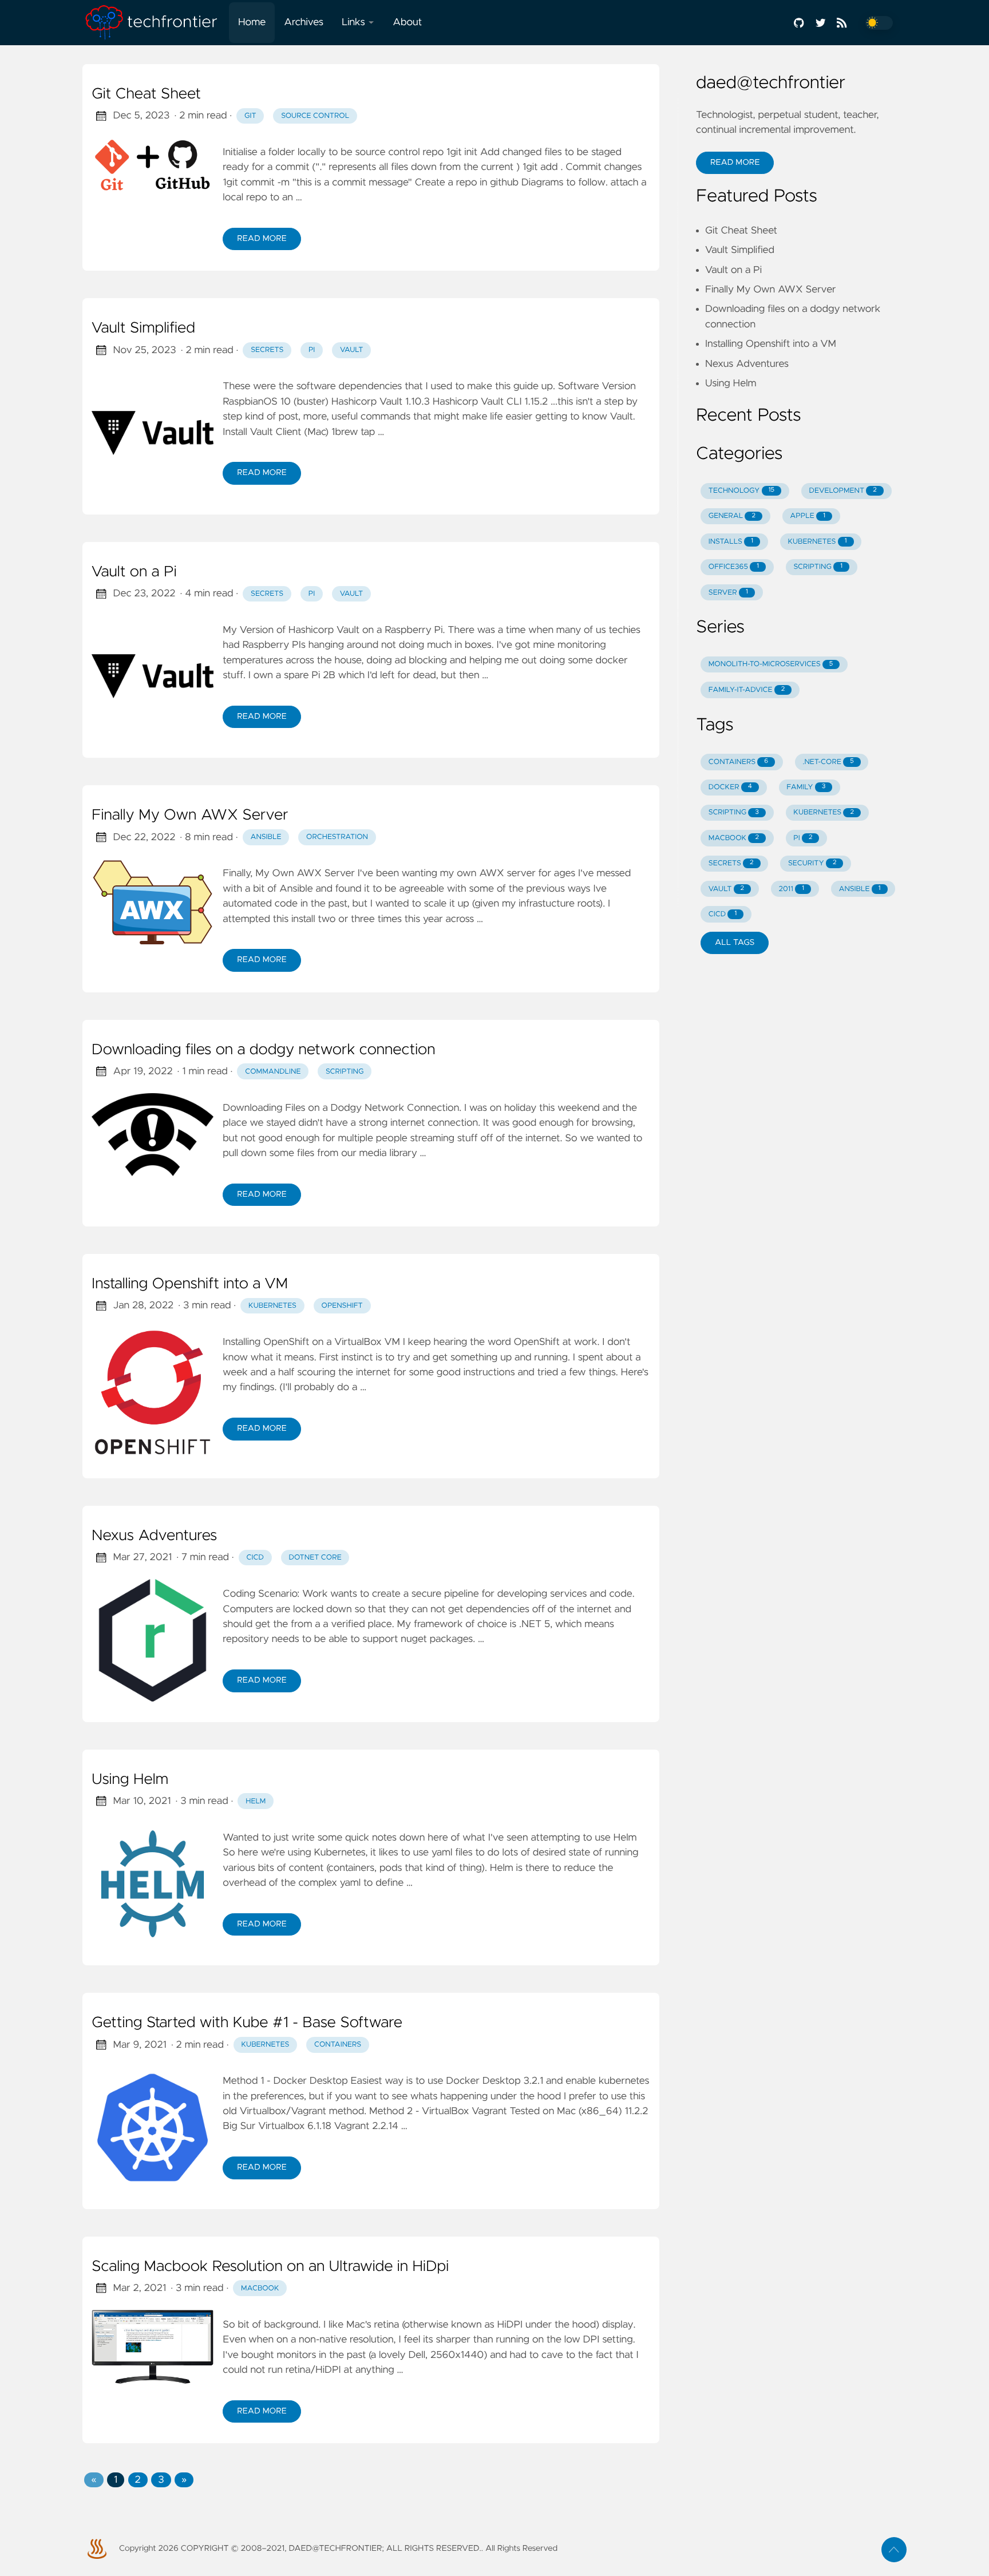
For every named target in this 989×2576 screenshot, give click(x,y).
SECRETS (731, 863)
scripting (345, 1072)
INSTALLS (731, 542)
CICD (255, 1558)
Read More (262, 239)
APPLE (808, 516)
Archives (304, 22)
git (250, 116)
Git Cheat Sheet (146, 94)
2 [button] (138, 2480)
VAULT (726, 889)
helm (256, 1801)
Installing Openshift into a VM (190, 1284)
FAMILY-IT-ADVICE (747, 690)
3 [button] (161, 2480)
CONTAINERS (738, 762)
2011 (791, 889)
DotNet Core (315, 1558)
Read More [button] (735, 163)
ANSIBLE (859, 889)
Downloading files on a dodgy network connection (263, 1050)
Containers (338, 2045)
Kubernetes (272, 1306)
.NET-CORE (828, 762)
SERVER (728, 593)
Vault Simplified (143, 329)
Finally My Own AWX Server (190, 816)
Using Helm (130, 1780)
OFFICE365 (734, 567)
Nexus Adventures (154, 1536)
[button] (94, 2480)
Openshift (342, 1306)
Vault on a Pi (134, 572)
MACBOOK (734, 838)
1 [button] (116, 2480)
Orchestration (337, 837)
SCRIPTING (818, 567)
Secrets (267, 350)
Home (252, 22)
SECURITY (812, 863)
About (407, 22)
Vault (352, 350)
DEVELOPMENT (843, 491)
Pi (312, 350)
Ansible (266, 837)
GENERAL (732, 516)
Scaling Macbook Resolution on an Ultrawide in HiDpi (270, 2267)
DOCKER (730, 787)
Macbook (260, 2288)
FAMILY (806, 787)
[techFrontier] (156, 23)
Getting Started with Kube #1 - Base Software (247, 2023)
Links (353, 22)
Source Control (315, 116)
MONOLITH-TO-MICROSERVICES (771, 664)
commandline (273, 1072)
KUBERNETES (817, 542)
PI (803, 838)
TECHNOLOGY (741, 491)
